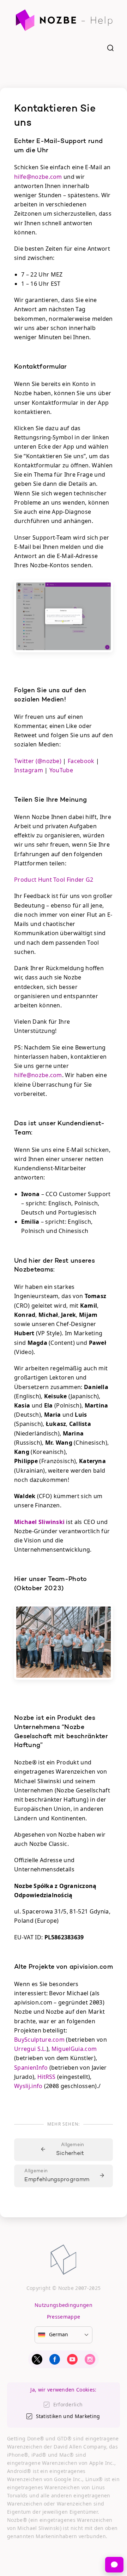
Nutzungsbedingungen (64, 2305)
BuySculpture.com (39, 2040)
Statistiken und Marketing (68, 2416)
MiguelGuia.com (74, 2049)
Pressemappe (64, 2317)
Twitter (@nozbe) (38, 761)
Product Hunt (33, 880)
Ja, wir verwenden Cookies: (63, 2390)
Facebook (81, 761)
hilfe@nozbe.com (38, 177)
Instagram (29, 770)
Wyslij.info (28, 2086)
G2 (90, 880)
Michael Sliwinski (39, 1522)
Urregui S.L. (30, 2049)
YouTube (61, 770)
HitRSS (47, 2077)
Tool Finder (69, 880)
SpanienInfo (31, 2068)
